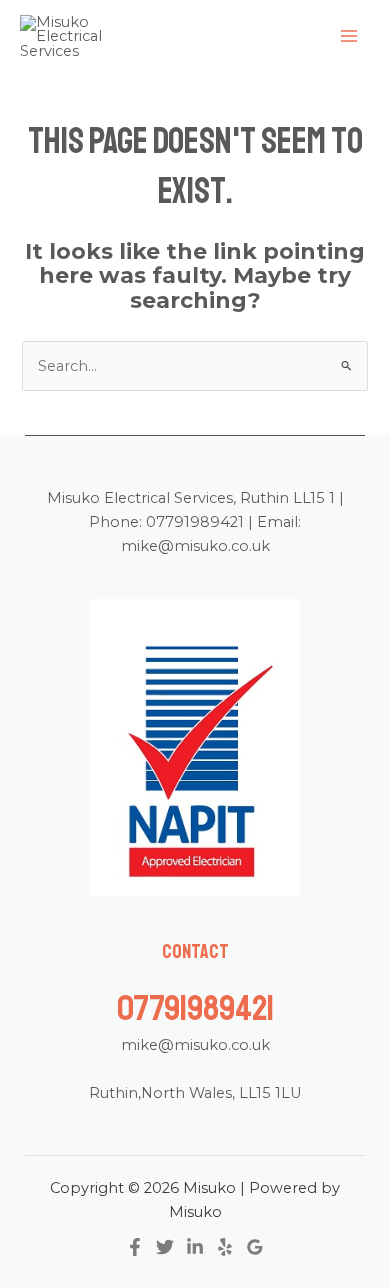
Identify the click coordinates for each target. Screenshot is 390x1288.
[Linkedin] (195, 1247)
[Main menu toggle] (349, 37)
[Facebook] (135, 1247)
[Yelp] (225, 1247)
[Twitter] (165, 1247)
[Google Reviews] (255, 1247)
